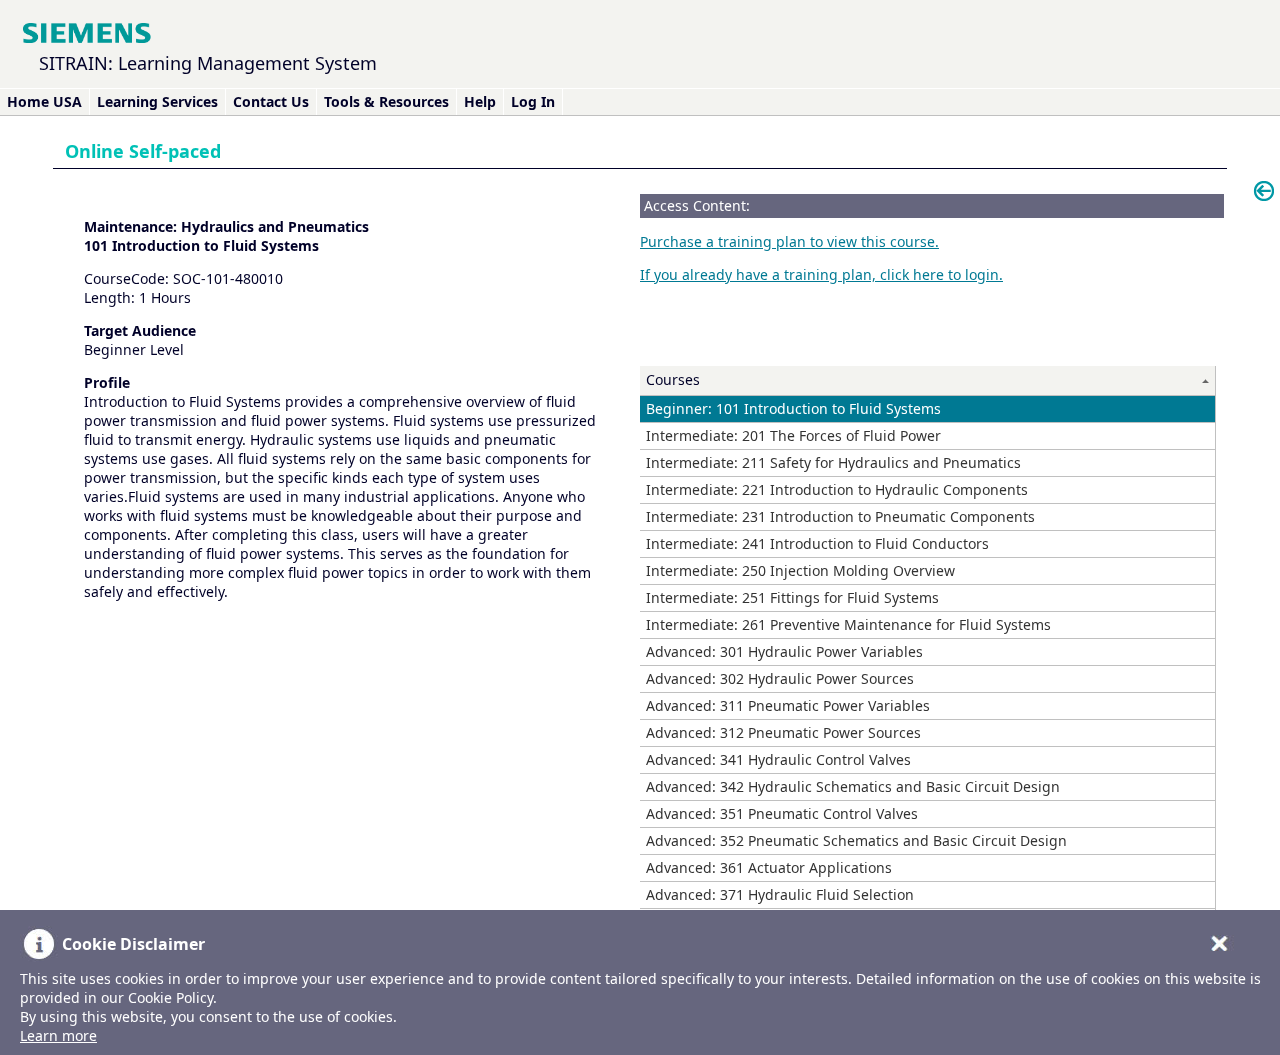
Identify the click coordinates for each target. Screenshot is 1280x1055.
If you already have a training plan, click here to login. (821, 274)
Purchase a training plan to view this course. (789, 241)
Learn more (58, 1035)
